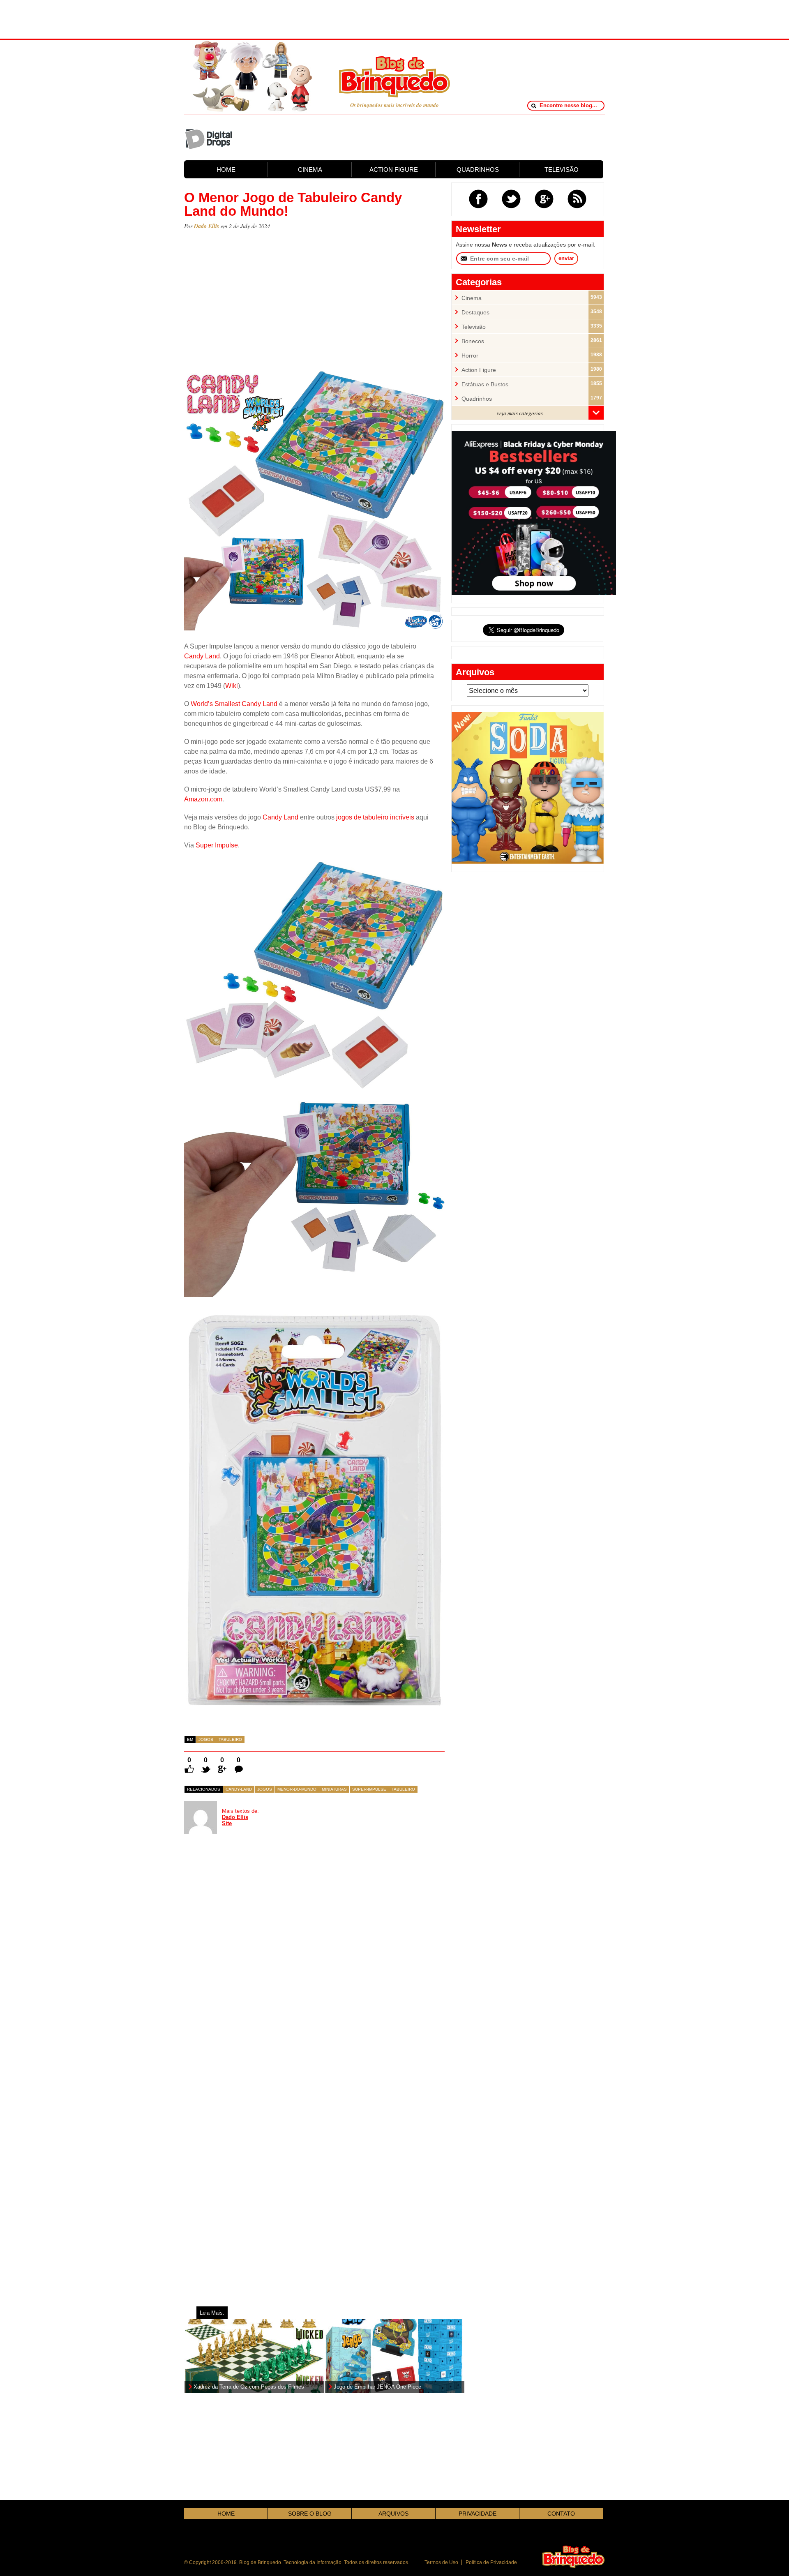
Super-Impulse (369, 1789)
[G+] (544, 199)
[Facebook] (478, 199)
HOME (226, 170)
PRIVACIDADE (478, 2514)
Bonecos (473, 341)
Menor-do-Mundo (297, 1789)
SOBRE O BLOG (310, 2514)
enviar (566, 258)
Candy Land (202, 656)
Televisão (474, 327)
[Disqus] (246, 1957)
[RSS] (577, 199)
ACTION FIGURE (394, 170)
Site (227, 1823)
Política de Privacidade (491, 2562)
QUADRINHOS (478, 170)
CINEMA (310, 170)
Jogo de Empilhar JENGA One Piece (377, 2387)
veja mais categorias (520, 413)
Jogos (206, 1739)
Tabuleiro (230, 1739)
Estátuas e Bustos (485, 384)
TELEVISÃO (562, 170)
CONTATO (561, 2514)
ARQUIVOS (393, 2514)
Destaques (475, 313)
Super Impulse (217, 845)
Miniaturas (334, 1789)
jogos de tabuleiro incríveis (375, 817)
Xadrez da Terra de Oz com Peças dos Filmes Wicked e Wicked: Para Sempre (249, 2387)
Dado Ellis (206, 226)
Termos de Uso (441, 2562)
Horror (470, 356)
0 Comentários (239, 1760)
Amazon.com (203, 799)
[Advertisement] (394, 18)
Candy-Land (239, 1789)
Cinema (472, 298)
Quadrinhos (477, 399)
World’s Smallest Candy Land (234, 704)
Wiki (232, 686)
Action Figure (479, 370)
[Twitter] (511, 199)
